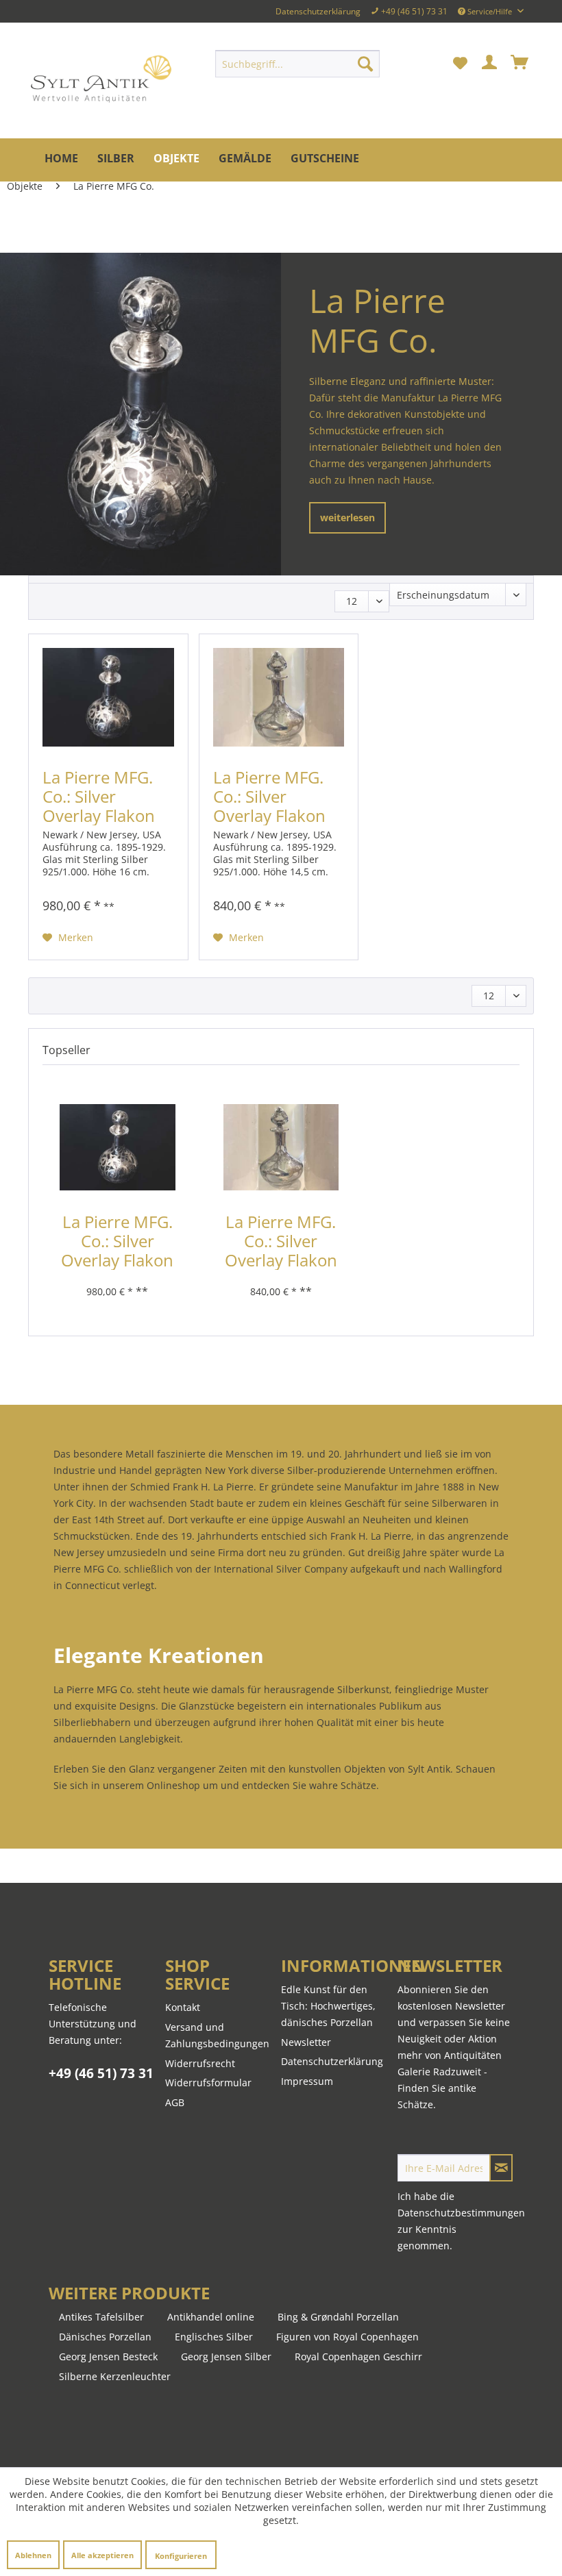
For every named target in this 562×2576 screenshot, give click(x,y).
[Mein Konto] (490, 64)
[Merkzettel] (460, 64)
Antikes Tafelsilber (101, 2317)
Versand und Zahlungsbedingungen (217, 2035)
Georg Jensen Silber (226, 2356)
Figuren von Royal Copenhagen (347, 2337)
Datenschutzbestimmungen (461, 2213)
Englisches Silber (214, 2337)
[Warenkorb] (520, 64)
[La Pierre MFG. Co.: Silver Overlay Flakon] (108, 699)
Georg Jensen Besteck (108, 2356)
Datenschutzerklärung (318, 11)
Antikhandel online (211, 2317)
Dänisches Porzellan (105, 2337)
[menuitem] (297, 64)
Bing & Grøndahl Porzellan (338, 2317)
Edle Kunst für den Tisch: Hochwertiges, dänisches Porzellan (328, 2006)
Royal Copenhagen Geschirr (358, 2356)
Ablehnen (33, 2555)
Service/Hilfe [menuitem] (490, 11)
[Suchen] (365, 64)
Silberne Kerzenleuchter (115, 2376)
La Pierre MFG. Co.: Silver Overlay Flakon (99, 797)
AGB (175, 2102)
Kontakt (183, 2007)
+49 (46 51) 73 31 (101, 2073)
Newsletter (306, 2042)
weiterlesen (347, 517)
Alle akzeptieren (102, 2555)
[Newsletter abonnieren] (501, 2168)
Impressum (307, 2081)
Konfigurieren (181, 2556)
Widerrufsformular (208, 2083)
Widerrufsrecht (200, 2063)
